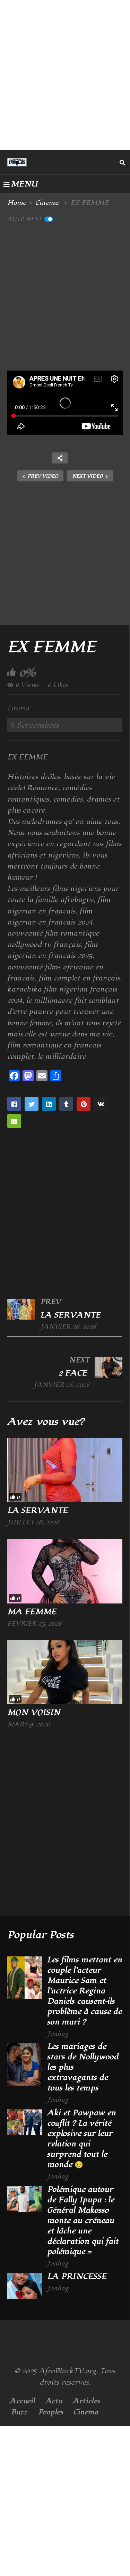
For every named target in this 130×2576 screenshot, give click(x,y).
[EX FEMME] (65, 1470)
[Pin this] (84, 1104)
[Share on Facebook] (14, 1104)
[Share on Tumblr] (66, 1104)
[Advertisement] (65, 75)
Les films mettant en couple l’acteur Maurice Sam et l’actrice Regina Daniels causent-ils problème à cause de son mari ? (85, 1991)
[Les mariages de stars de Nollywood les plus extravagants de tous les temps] (25, 2065)
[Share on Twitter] (32, 1104)
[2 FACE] (65, 1372)
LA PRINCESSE (78, 2277)
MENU (24, 184)
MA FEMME (33, 1612)
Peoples (51, 2412)
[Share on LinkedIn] (49, 1104)
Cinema (18, 708)
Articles (86, 2401)
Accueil (22, 2401)
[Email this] (14, 1121)
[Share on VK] (101, 1104)
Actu (54, 2401)
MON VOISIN (34, 1713)
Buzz (19, 2412)
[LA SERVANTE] (65, 1314)
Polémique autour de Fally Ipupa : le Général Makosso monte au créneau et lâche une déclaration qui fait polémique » (83, 2221)
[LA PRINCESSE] (25, 2286)
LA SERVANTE (39, 1511)
